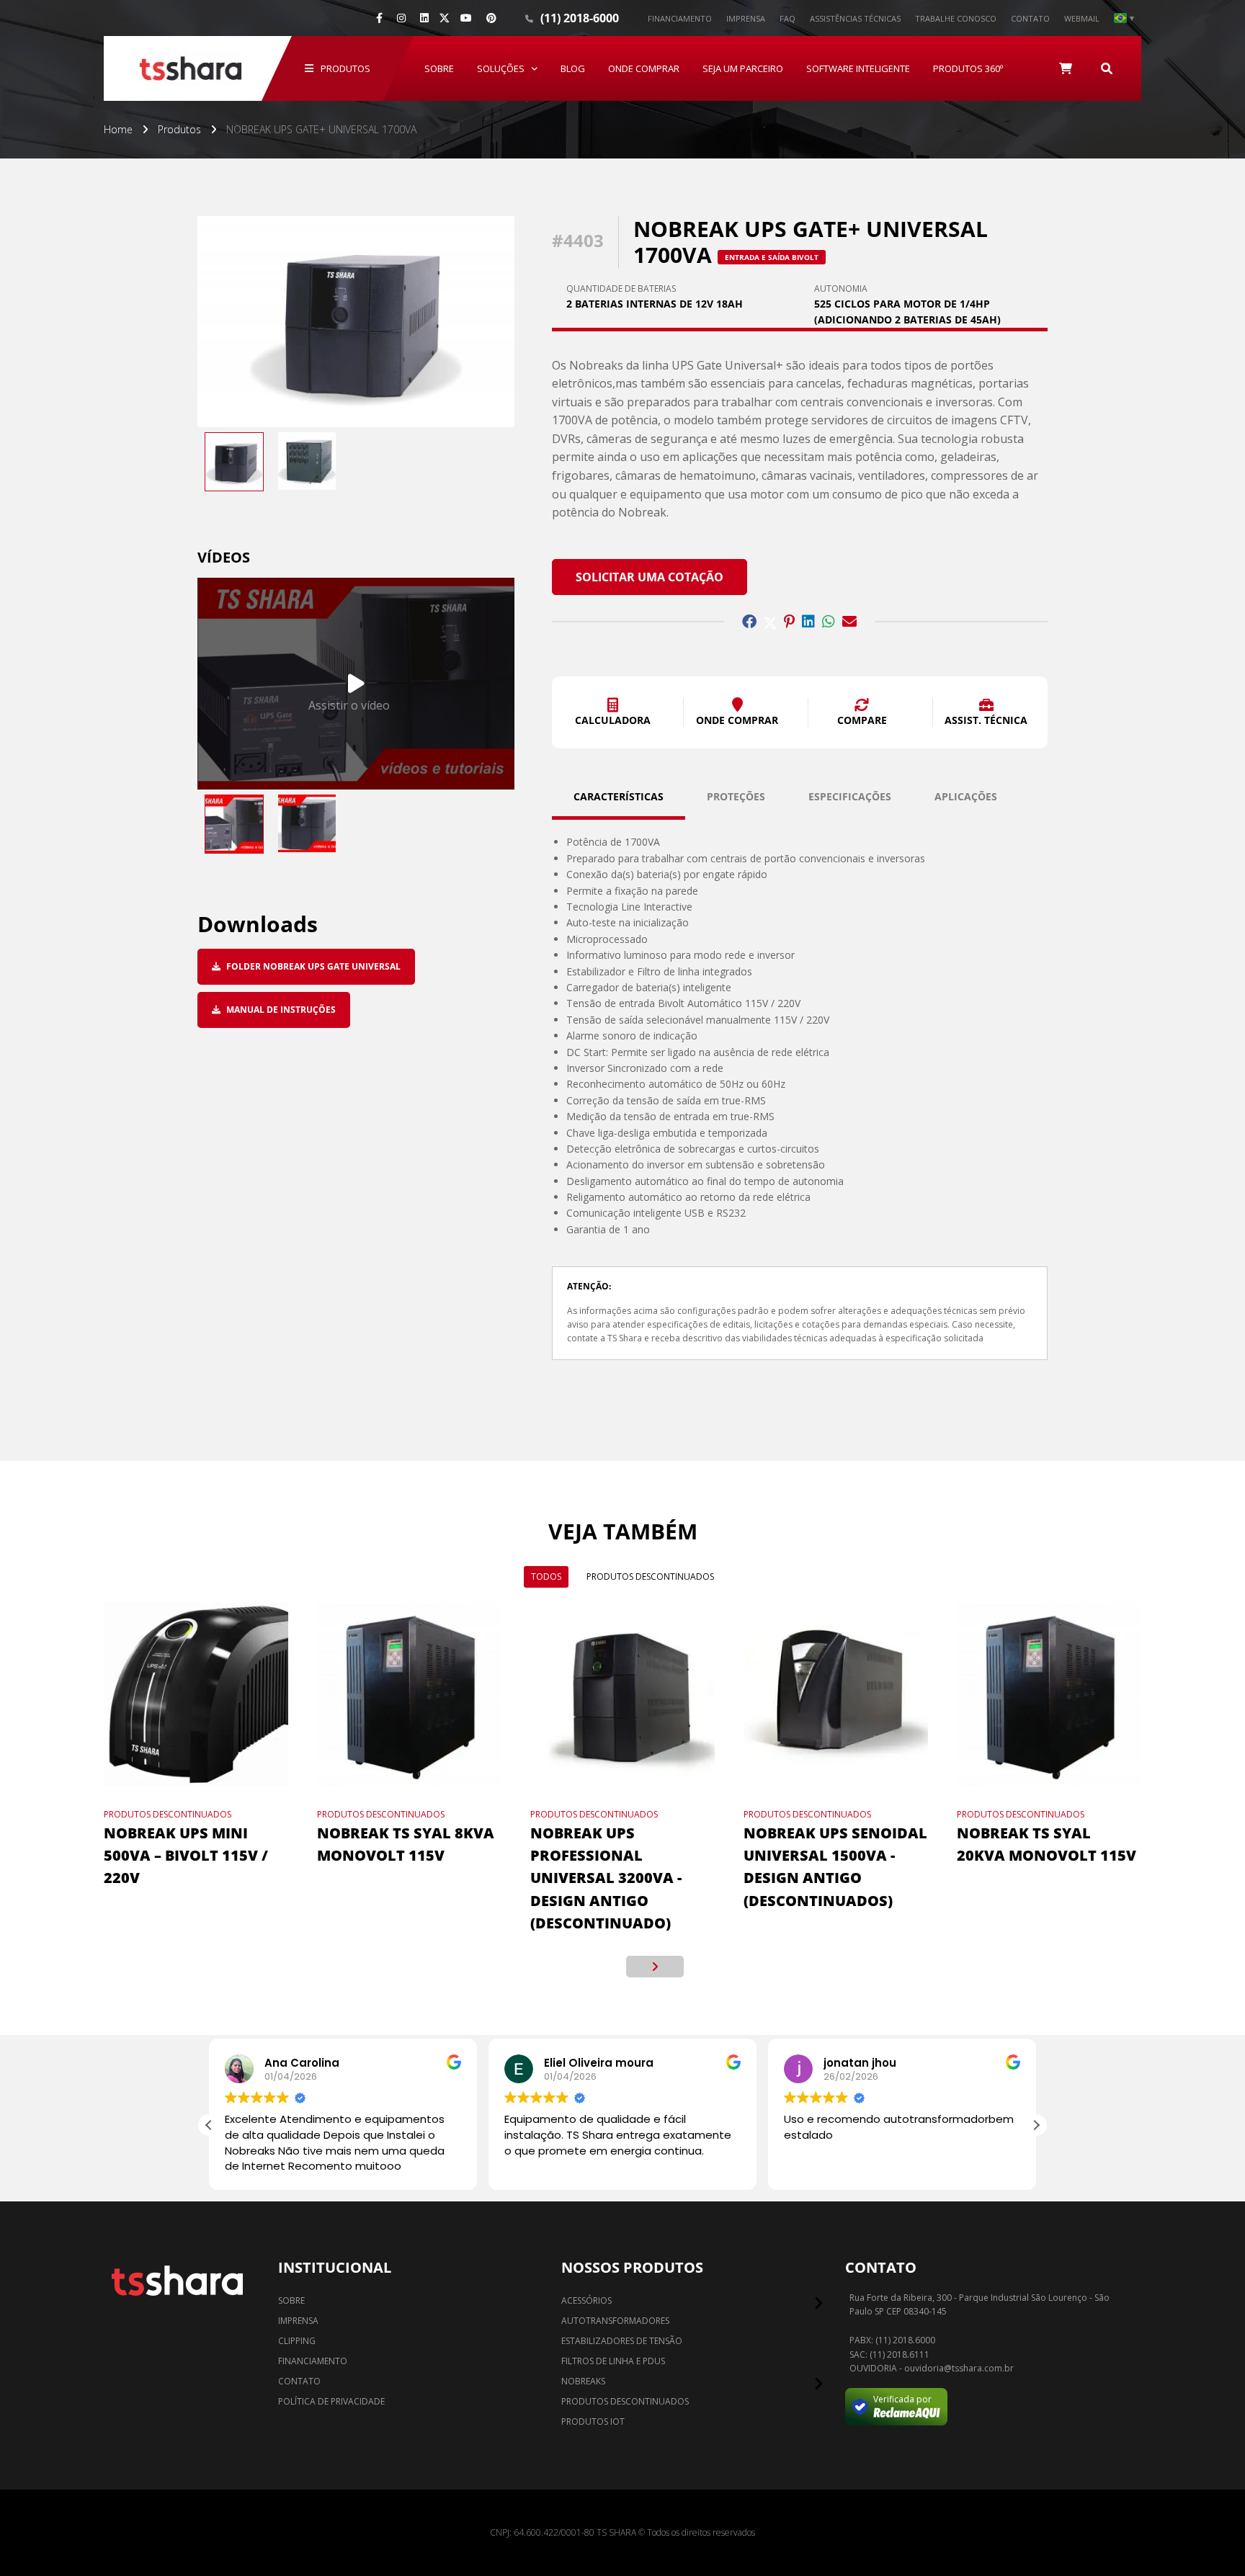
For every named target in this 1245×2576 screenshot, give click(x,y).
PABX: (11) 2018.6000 (892, 2340)
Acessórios (586, 2300)
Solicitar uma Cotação (650, 577)
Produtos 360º (968, 68)
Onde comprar (644, 68)
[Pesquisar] (1107, 68)
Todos (546, 1577)
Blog (573, 68)
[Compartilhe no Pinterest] (789, 622)
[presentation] (590, 1967)
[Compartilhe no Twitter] (770, 622)
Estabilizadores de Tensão (622, 2341)
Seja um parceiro (743, 68)
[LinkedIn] (424, 18)
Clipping (297, 2341)
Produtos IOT (593, 2421)
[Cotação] (1066, 68)
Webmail (1082, 18)
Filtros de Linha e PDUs (613, 2361)
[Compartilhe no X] (445, 18)
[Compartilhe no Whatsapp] (829, 622)
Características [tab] (619, 796)
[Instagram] (401, 18)
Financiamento (680, 18)
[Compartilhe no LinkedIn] (808, 622)
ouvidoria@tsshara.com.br (959, 2369)
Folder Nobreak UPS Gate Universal (312, 966)
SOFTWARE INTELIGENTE (858, 68)
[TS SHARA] (190, 68)
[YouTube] (466, 18)
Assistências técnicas (855, 18)
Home (118, 129)
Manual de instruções (280, 1010)
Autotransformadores (615, 2321)
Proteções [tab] (736, 796)
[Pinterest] (491, 18)
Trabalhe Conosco (956, 18)
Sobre (439, 68)
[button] (613, 712)
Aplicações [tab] (966, 796)
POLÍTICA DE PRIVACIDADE (331, 2401)
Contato (1030, 18)
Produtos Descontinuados (650, 1577)
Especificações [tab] (850, 796)
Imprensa (746, 18)
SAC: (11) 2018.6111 (889, 2355)
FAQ (787, 18)
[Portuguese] (1124, 18)
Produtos (345, 68)
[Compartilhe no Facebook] (749, 622)
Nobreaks (583, 2381)
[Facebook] (379, 18)
